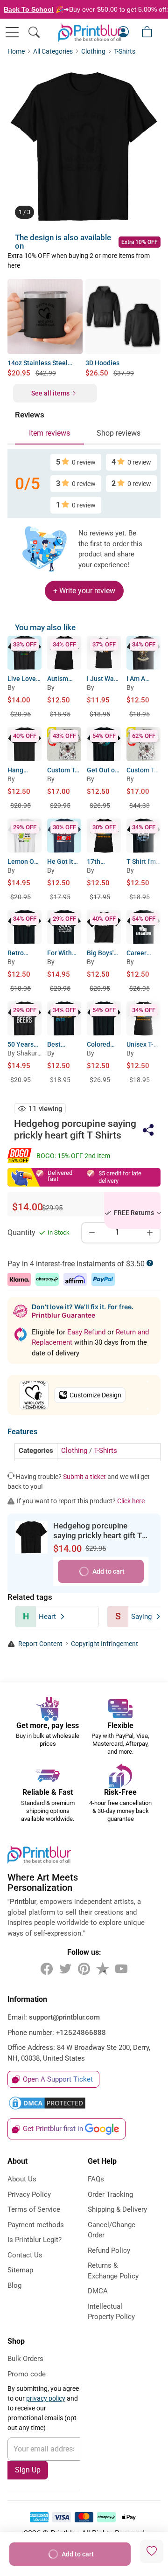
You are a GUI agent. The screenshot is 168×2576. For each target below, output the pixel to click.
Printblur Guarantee (63, 1315)
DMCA (98, 2291)
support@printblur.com (64, 2017)
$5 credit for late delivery (120, 1177)
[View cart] (147, 32)
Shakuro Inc (29, 1055)
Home (16, 52)
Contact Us (25, 2255)
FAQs (96, 2179)
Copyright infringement (105, 1644)
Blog (14, 2285)
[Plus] (150, 1233)
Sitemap (20, 2270)
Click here (131, 1501)
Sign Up (28, 2470)
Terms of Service (34, 2209)
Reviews (30, 415)
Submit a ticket (84, 1477)
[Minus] (92, 1233)
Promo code (27, 2374)
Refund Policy (109, 2250)
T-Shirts (125, 52)
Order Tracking (110, 2194)
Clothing (93, 52)
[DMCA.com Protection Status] (84, 2103)
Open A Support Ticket (58, 2079)
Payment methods (36, 2225)
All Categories (53, 52)
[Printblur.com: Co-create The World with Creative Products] (90, 33)
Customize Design (95, 1395)
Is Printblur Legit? (35, 2240)
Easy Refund (87, 1332)
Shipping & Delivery (117, 2209)
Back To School (29, 9)
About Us (22, 2179)
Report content (40, 1644)
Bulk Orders (25, 2359)
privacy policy (46, 2398)
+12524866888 (81, 2033)
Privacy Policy (29, 2194)
